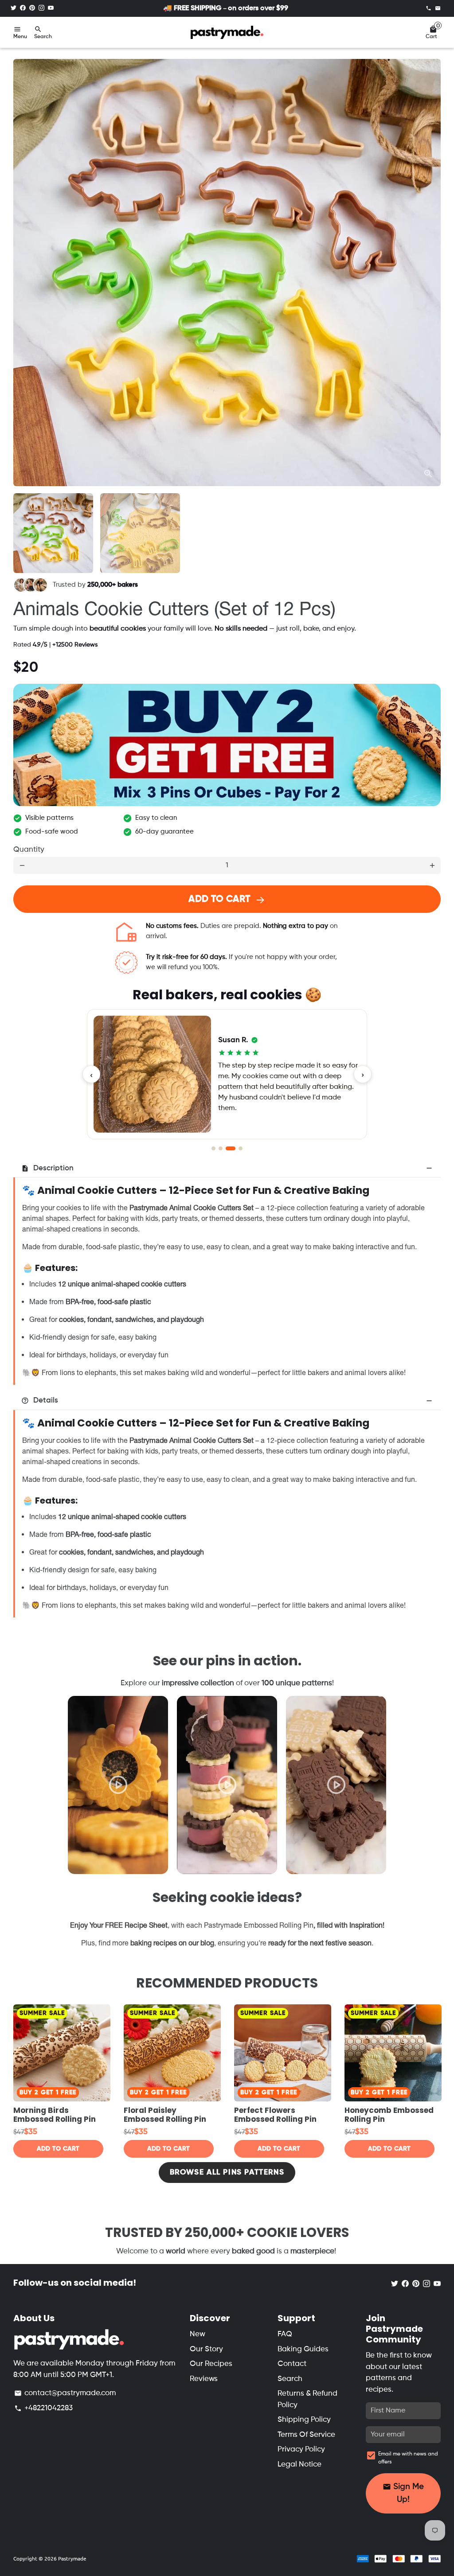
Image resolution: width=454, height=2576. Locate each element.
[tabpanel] (118, 1785)
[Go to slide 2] (221, 1148)
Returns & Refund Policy (307, 2399)
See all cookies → (227, 1105)
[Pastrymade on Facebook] (23, 8)
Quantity (29, 850)
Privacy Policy (301, 2449)
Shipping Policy (304, 2420)
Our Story (206, 2349)
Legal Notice (299, 2465)
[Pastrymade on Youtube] (51, 8)
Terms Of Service (306, 2435)
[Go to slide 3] (228, 1148)
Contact (292, 2364)
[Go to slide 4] (238, 1148)
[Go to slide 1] (213, 1148)
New (198, 2334)
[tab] (227, 1168)
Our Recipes (211, 2364)
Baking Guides (303, 2349)
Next (429, 273)
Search (290, 2379)
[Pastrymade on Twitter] (14, 8)
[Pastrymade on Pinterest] (32, 8)
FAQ (285, 2334)
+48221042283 (43, 2408)
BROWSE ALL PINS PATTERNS (227, 2173)
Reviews (204, 2379)
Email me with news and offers (408, 2458)
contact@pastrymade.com (65, 2393)
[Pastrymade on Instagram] (41, 8)
